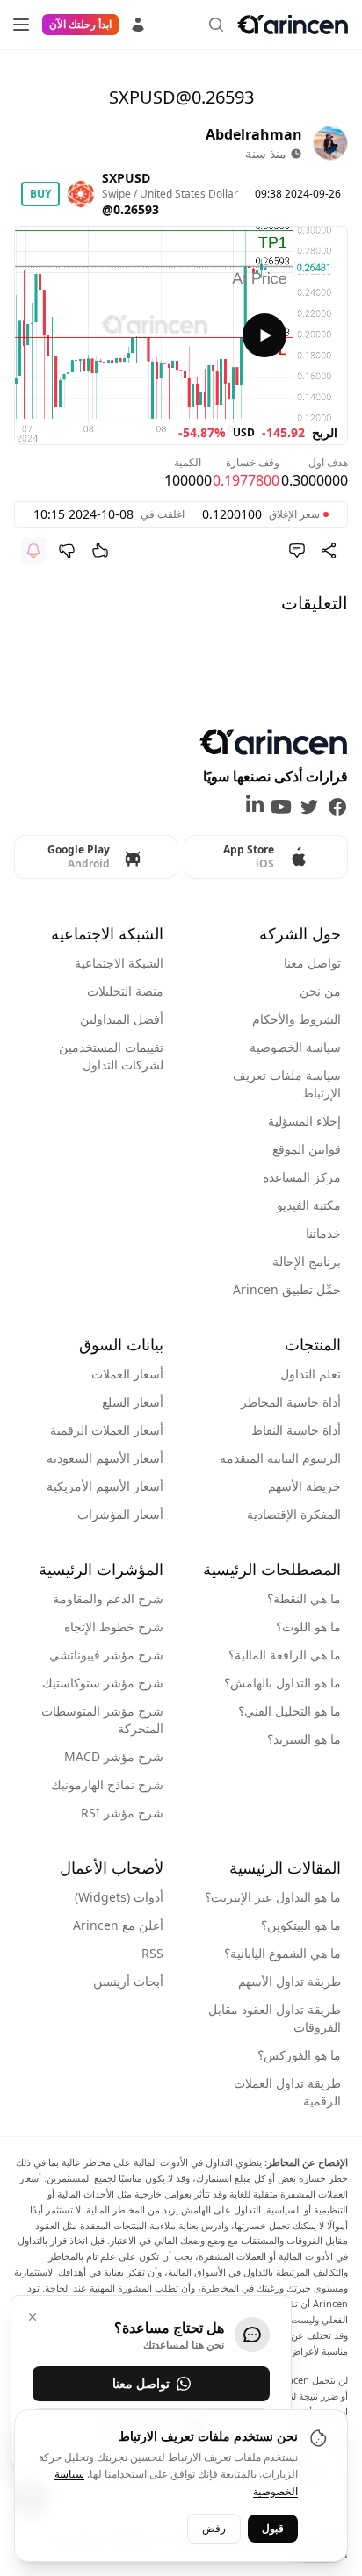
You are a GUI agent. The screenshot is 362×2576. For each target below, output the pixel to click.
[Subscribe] (33, 550)
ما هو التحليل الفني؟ (290, 1711)
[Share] (329, 550)
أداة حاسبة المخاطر (291, 1402)
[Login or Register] (138, 22)
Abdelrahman (254, 134)
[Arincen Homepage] (293, 25)
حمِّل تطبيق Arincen (287, 1289)
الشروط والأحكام (297, 1019)
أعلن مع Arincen (118, 1925)
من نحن (320, 991)
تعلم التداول (311, 1374)
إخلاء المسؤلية (304, 1121)
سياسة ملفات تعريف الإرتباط (287, 1084)
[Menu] (21, 25)
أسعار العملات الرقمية (107, 1430)
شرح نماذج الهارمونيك (107, 1784)
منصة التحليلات (125, 991)
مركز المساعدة (302, 1177)
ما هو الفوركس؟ (299, 2055)
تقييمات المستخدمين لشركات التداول (111, 1056)
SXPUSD (126, 178)
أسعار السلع (133, 1402)
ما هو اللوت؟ (308, 1626)
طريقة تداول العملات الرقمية (287, 2092)
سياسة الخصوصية (295, 1047)
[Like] (100, 550)
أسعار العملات (127, 1374)
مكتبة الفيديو (309, 1205)
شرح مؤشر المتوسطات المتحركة (102, 1720)
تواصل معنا (312, 963)
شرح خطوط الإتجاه (114, 1626)
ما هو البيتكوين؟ (301, 1925)
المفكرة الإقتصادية (294, 1514)
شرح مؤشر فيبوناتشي (106, 1655)
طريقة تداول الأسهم (290, 1981)
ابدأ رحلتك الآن (80, 24)
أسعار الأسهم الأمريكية (105, 1486)
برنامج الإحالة (307, 1261)
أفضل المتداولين (122, 1019)
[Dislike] (67, 550)
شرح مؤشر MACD (114, 1756)
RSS (152, 1953)
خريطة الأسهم (304, 1486)
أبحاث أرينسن (128, 1981)
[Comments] (297, 550)
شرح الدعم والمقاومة (108, 1598)
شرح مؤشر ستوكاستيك (103, 1683)
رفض (214, 2528)
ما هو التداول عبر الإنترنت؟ (273, 1897)
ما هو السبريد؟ (304, 1739)
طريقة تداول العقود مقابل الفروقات (275, 2018)
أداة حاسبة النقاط (296, 1430)
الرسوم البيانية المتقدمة (280, 1458)
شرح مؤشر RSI (122, 1813)
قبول (273, 2528)
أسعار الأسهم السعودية (105, 1458)
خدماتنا (323, 1233)
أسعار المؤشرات (120, 1514)
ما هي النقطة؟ (304, 1598)
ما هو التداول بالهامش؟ (282, 1683)
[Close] (33, 2317)
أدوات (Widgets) (119, 1897)
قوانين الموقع (307, 1149)
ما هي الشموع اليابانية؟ (282, 1953)
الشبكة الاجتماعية (119, 963)
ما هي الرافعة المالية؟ (285, 1655)
